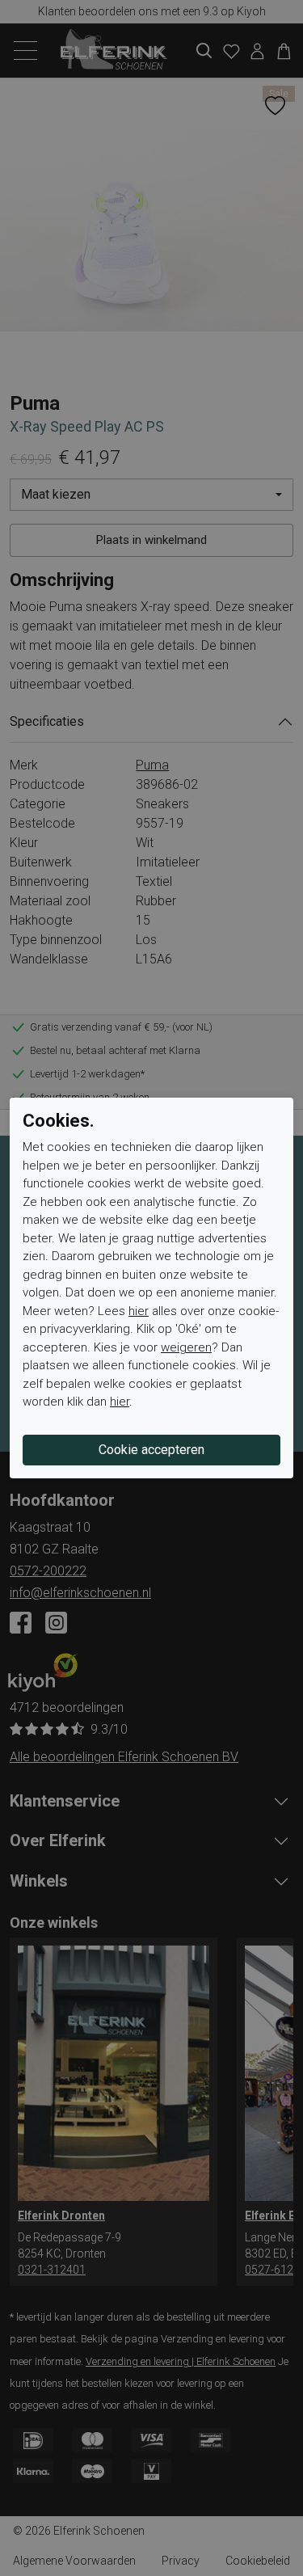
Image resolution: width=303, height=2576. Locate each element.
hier (139, 1311)
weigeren (186, 1347)
